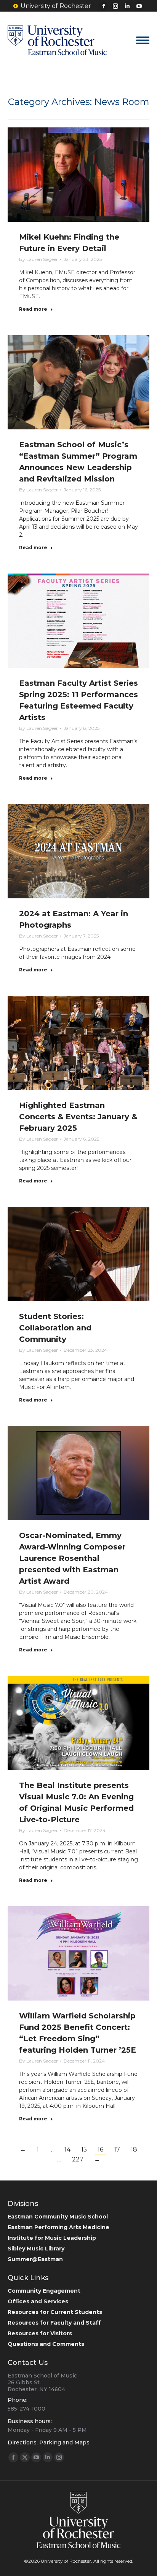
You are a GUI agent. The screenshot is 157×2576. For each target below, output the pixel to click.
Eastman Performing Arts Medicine (58, 2227)
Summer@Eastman (35, 2259)
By (38, 259)
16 (100, 2149)
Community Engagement (44, 2291)
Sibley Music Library (36, 2249)
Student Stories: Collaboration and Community (55, 1328)
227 (78, 2159)
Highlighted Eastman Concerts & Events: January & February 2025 (78, 1117)
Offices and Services (38, 2301)
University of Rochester (56, 6)
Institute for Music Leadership (52, 2238)
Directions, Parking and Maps (49, 2443)
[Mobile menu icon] (143, 40)
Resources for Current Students (55, 2312)
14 (67, 2149)
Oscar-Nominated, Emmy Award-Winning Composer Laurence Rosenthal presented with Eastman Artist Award (72, 1558)
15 (84, 2149)
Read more (33, 309)
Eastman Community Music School (58, 2217)
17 (117, 2149)
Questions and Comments (46, 2344)
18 (134, 2149)
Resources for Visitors (40, 2333)
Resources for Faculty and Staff (54, 2323)
